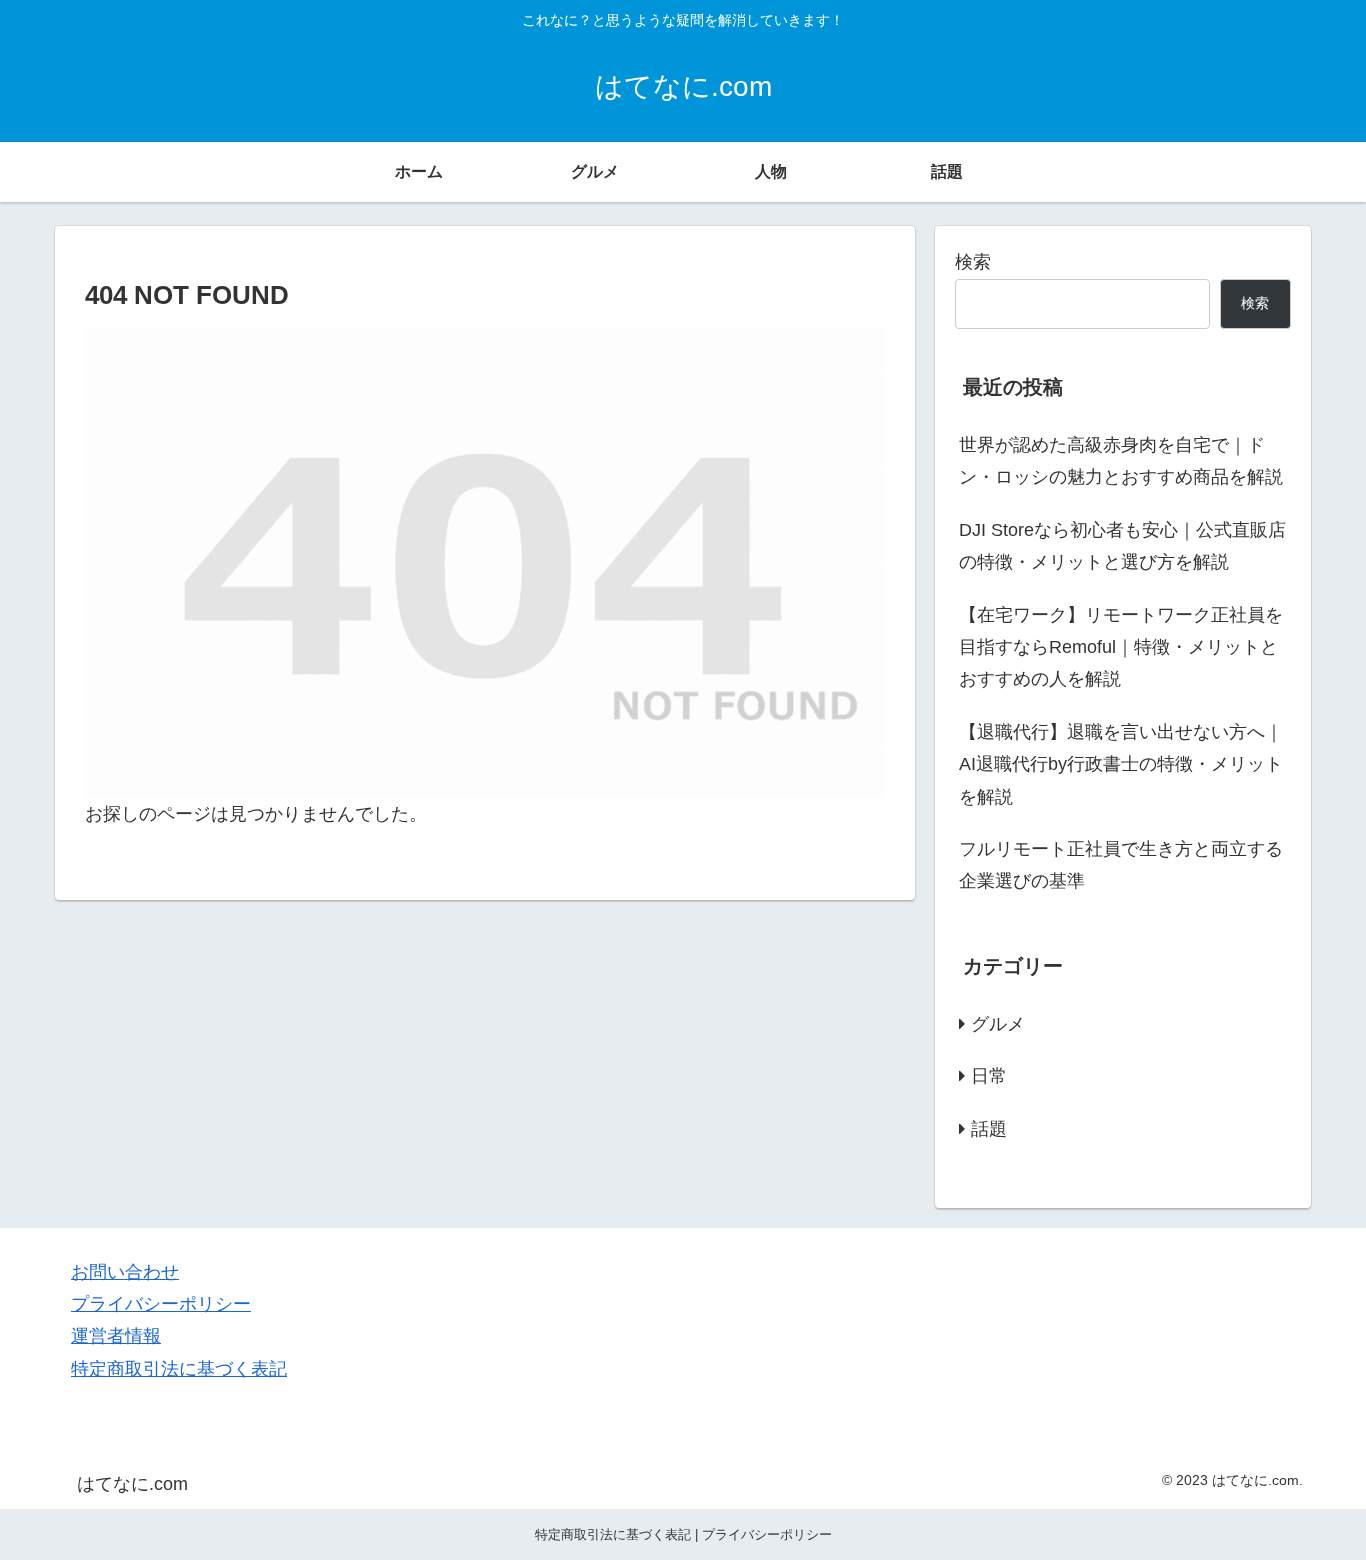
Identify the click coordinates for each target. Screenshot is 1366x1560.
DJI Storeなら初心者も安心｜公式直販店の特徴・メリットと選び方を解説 (1122, 546)
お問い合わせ (125, 1272)
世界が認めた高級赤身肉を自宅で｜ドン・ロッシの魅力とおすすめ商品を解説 (1121, 461)
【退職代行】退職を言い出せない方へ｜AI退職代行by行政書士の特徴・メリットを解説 (1121, 764)
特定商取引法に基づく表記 (179, 1369)
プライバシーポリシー (161, 1304)
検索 (973, 262)
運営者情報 (116, 1336)
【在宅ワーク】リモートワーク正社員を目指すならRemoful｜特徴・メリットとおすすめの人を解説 (1121, 647)
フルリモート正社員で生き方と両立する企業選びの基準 (1121, 865)
